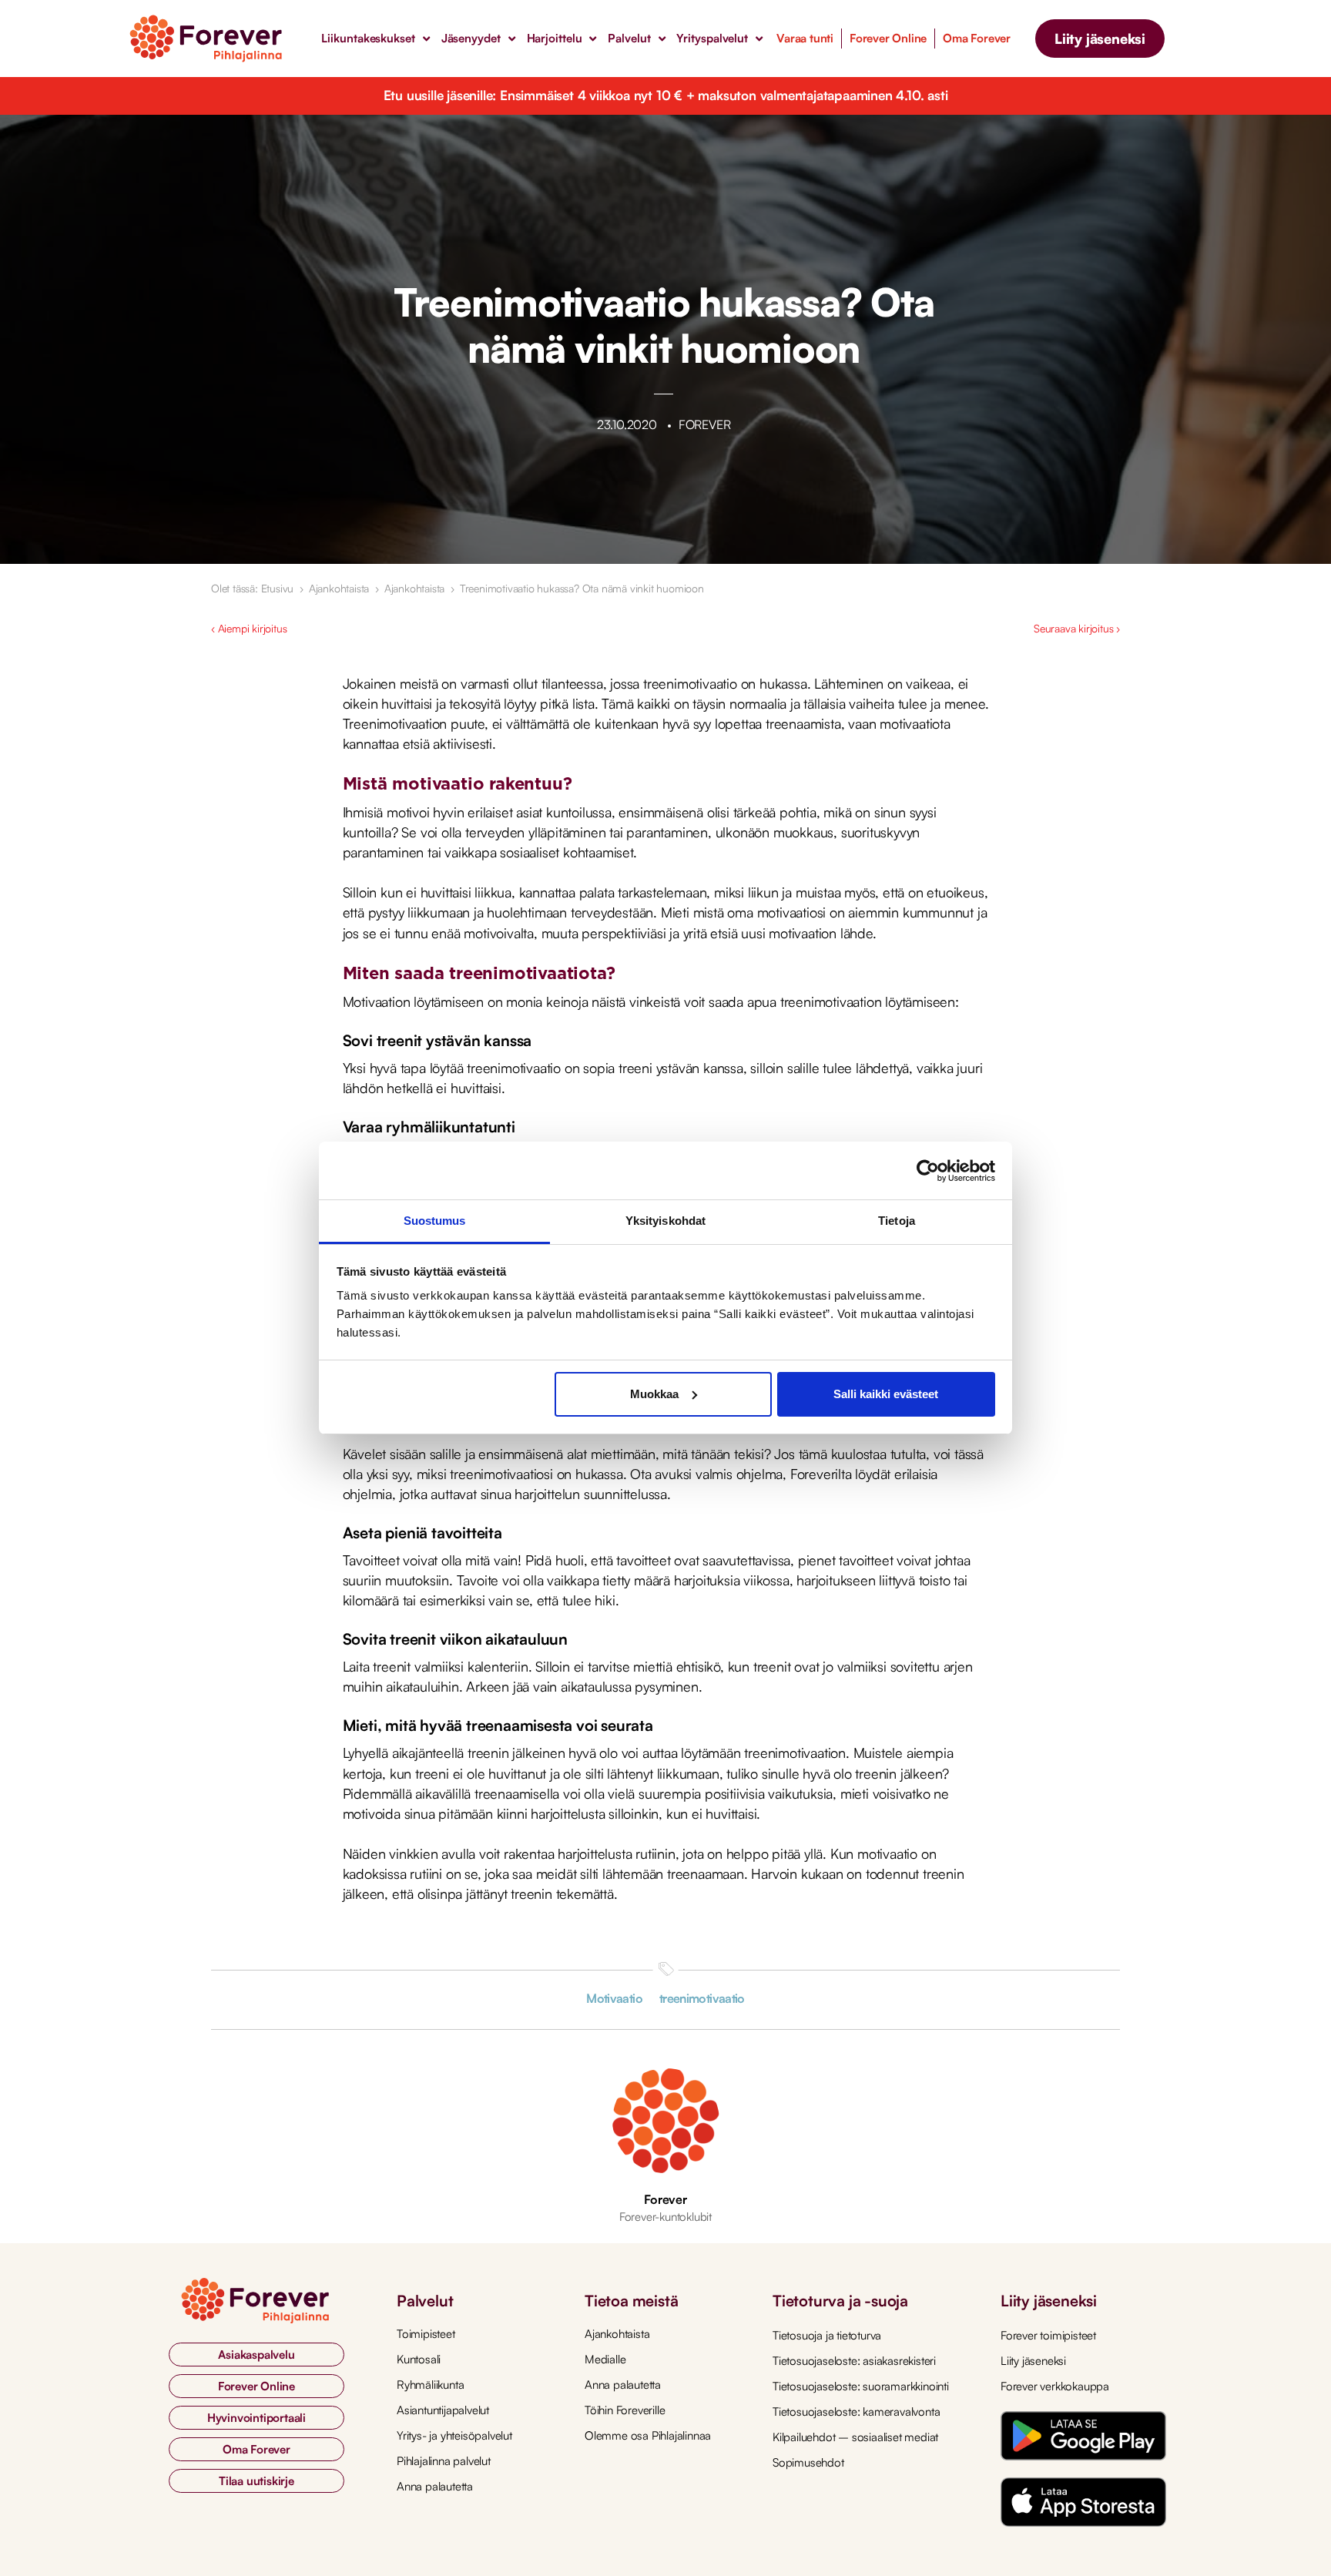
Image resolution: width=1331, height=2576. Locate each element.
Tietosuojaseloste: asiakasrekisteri (854, 2361)
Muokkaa (654, 1394)
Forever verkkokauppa (1055, 2386)
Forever (665, 2199)
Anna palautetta (435, 2486)
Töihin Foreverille (625, 2410)
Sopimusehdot (808, 2462)
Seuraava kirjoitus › (1077, 628)
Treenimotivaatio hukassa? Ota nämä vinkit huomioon (582, 588)
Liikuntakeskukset (368, 38)
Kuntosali (419, 2359)
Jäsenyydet (471, 38)
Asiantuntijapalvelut (443, 2410)
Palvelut (629, 38)
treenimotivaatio (702, 1998)
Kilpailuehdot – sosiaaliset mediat (855, 2437)
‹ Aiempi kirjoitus (249, 628)
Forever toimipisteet (1048, 2335)
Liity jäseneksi (1033, 2361)
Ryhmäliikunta (430, 2385)
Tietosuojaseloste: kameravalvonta (856, 2412)
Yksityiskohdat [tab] (665, 1221)
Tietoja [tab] (897, 1221)
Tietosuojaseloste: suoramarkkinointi (861, 2386)
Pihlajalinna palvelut (444, 2461)
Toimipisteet (426, 2334)
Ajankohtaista (339, 588)
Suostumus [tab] (435, 1221)
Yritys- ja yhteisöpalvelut (454, 2435)
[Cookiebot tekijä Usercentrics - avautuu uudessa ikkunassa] (928, 1171)
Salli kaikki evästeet (886, 1394)
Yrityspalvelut (712, 38)
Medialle (605, 2359)
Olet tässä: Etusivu (252, 588)
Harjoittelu (555, 38)
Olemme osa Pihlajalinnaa (648, 2435)
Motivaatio (614, 1998)
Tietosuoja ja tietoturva (827, 2335)
